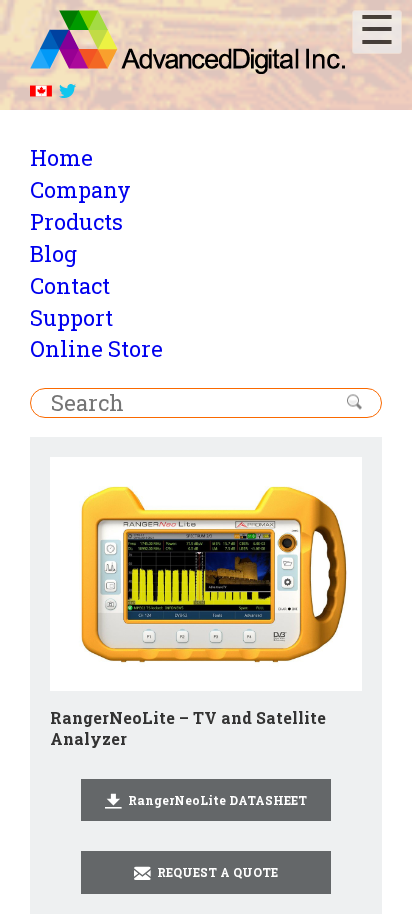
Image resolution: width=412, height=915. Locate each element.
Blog (53, 253)
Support (71, 317)
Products (76, 221)
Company (80, 189)
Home (61, 157)
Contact (70, 285)
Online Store (96, 348)
